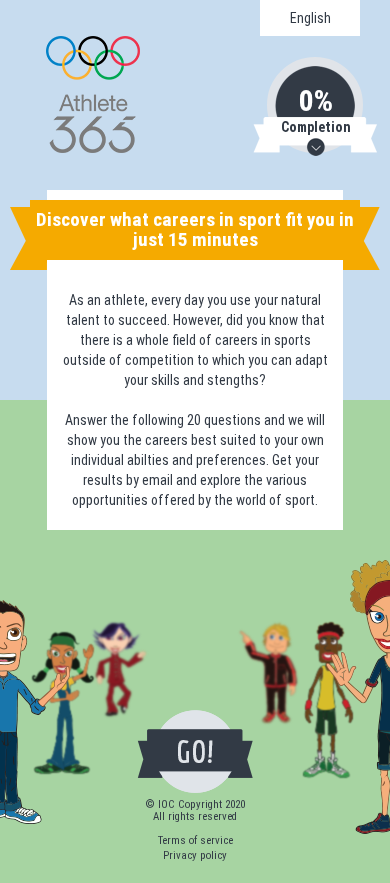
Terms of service (195, 840)
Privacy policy (195, 855)
